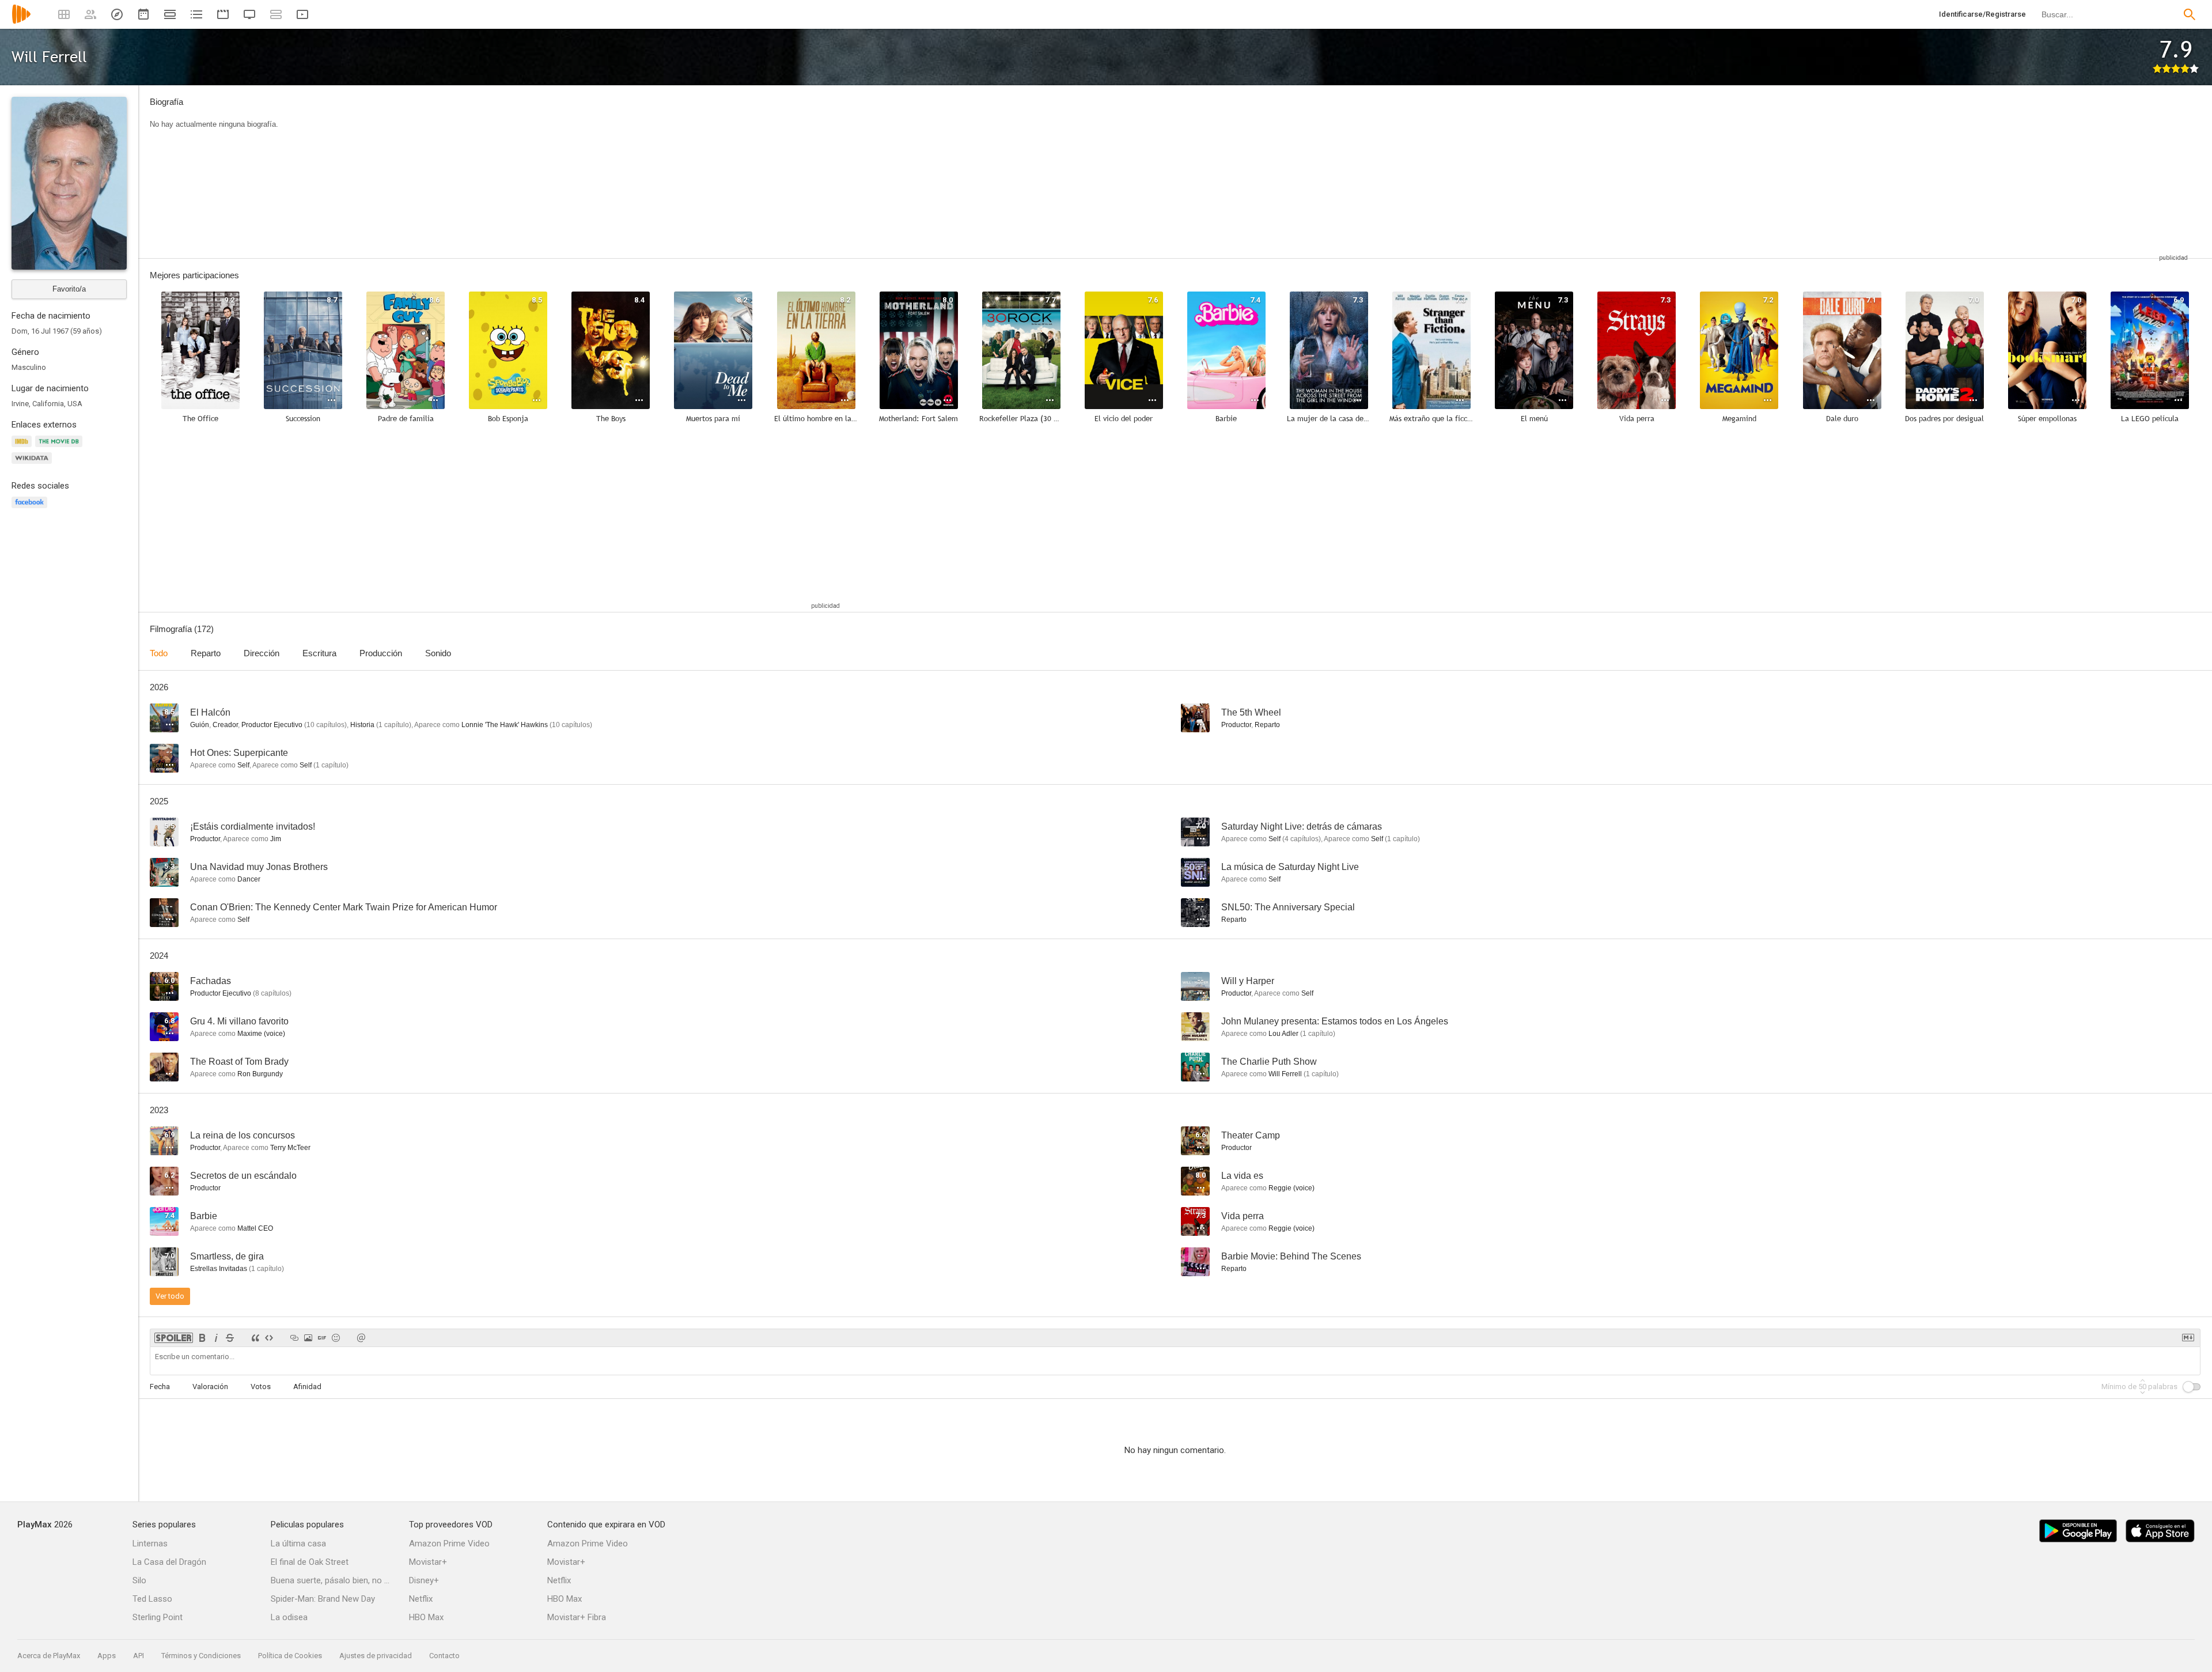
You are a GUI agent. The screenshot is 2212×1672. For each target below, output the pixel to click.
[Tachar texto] (230, 1338)
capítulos (325, 725)
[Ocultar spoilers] (174, 1338)
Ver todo (170, 1296)
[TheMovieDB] (60, 448)
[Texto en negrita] (202, 1338)
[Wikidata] (33, 465)
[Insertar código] (269, 1338)
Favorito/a (69, 289)
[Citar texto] (255, 1338)
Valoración (210, 1387)
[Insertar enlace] (294, 1338)
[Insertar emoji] (336, 1338)
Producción (381, 653)
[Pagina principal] (21, 22)
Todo (159, 653)
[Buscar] (2190, 14)
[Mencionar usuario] (361, 1338)
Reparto (206, 653)
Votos (261, 1387)
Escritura (319, 653)
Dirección (262, 653)
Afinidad (307, 1387)
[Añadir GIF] (322, 1338)
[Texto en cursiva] (216, 1338)
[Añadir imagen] (308, 1338)
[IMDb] (23, 448)
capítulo (394, 725)
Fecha (160, 1387)
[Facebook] (31, 509)
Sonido (438, 653)
